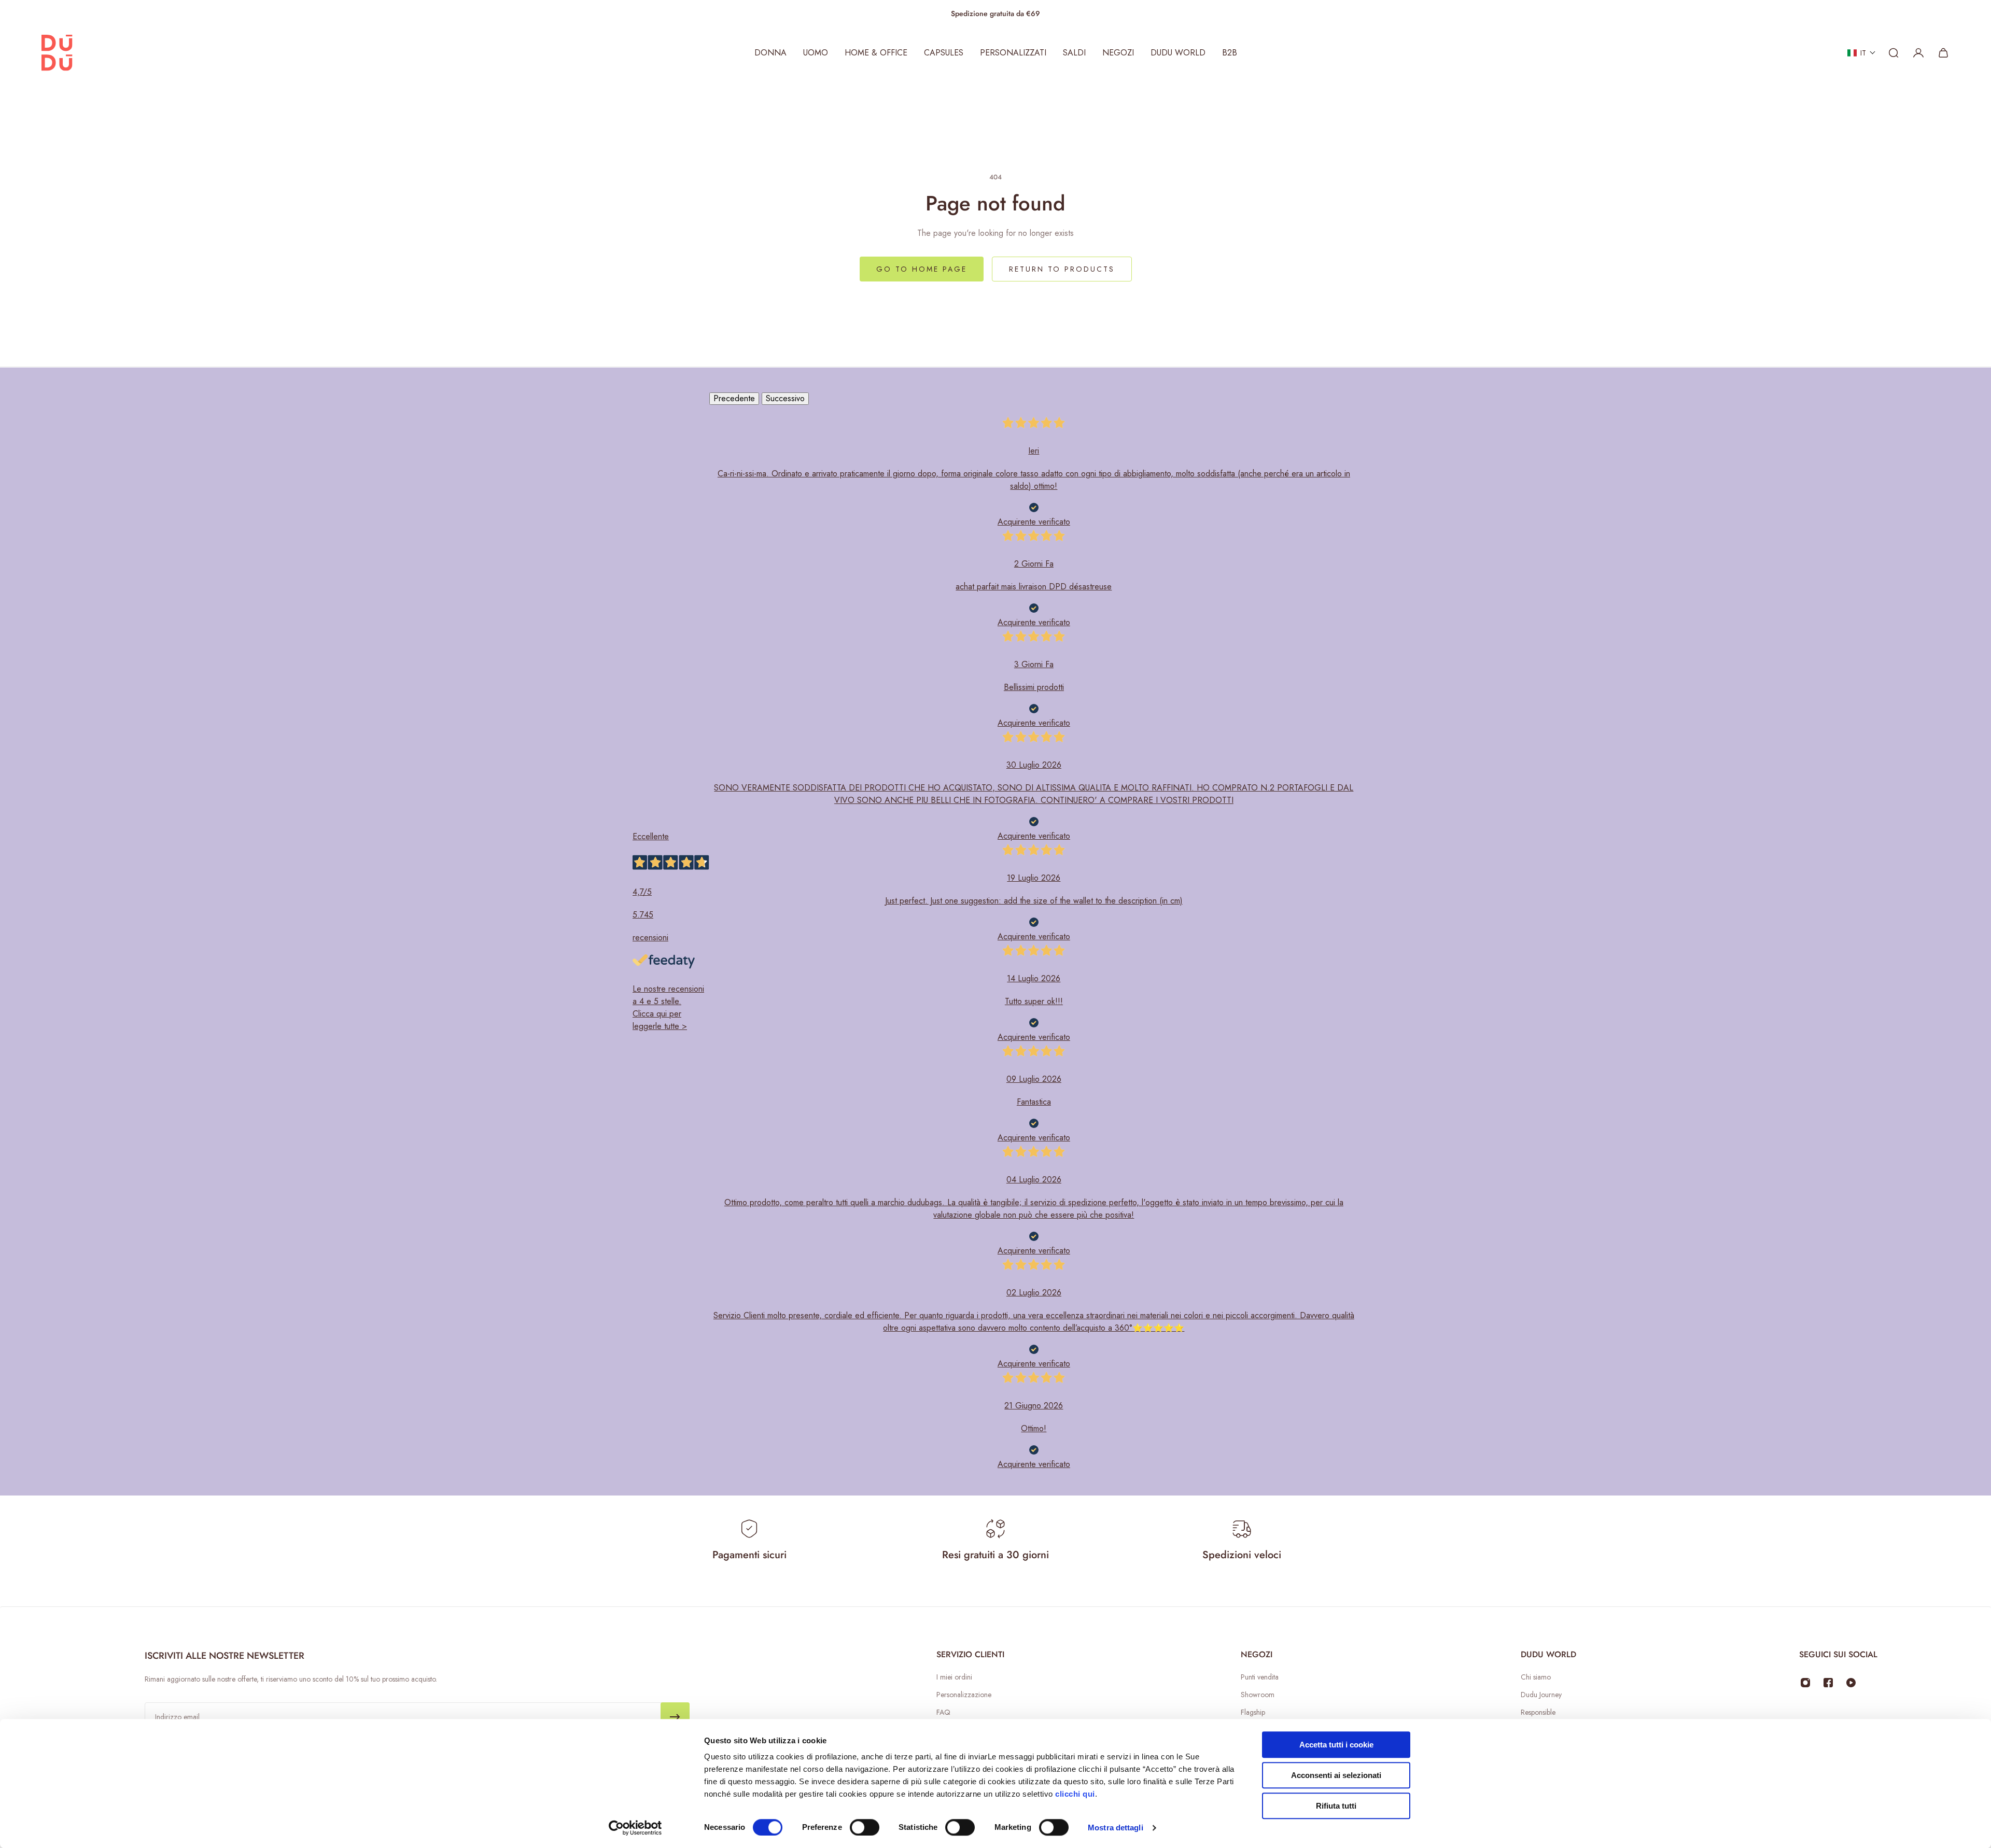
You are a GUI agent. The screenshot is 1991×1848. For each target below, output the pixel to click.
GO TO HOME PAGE (922, 269)
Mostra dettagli (1116, 1828)
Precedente (734, 398)
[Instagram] (1805, 1683)
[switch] (865, 1827)
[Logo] (57, 53)
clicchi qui (1075, 1794)
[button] (1862, 53)
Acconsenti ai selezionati (1336, 1775)
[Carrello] (1943, 53)
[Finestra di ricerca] (1894, 53)
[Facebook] (1828, 1683)
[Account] (1918, 53)
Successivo (785, 398)
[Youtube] (1851, 1683)
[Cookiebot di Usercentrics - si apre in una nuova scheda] (635, 1828)
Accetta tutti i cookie (1336, 1745)
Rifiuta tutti (1336, 1806)
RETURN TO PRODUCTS (1062, 269)
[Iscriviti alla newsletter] (675, 1717)
